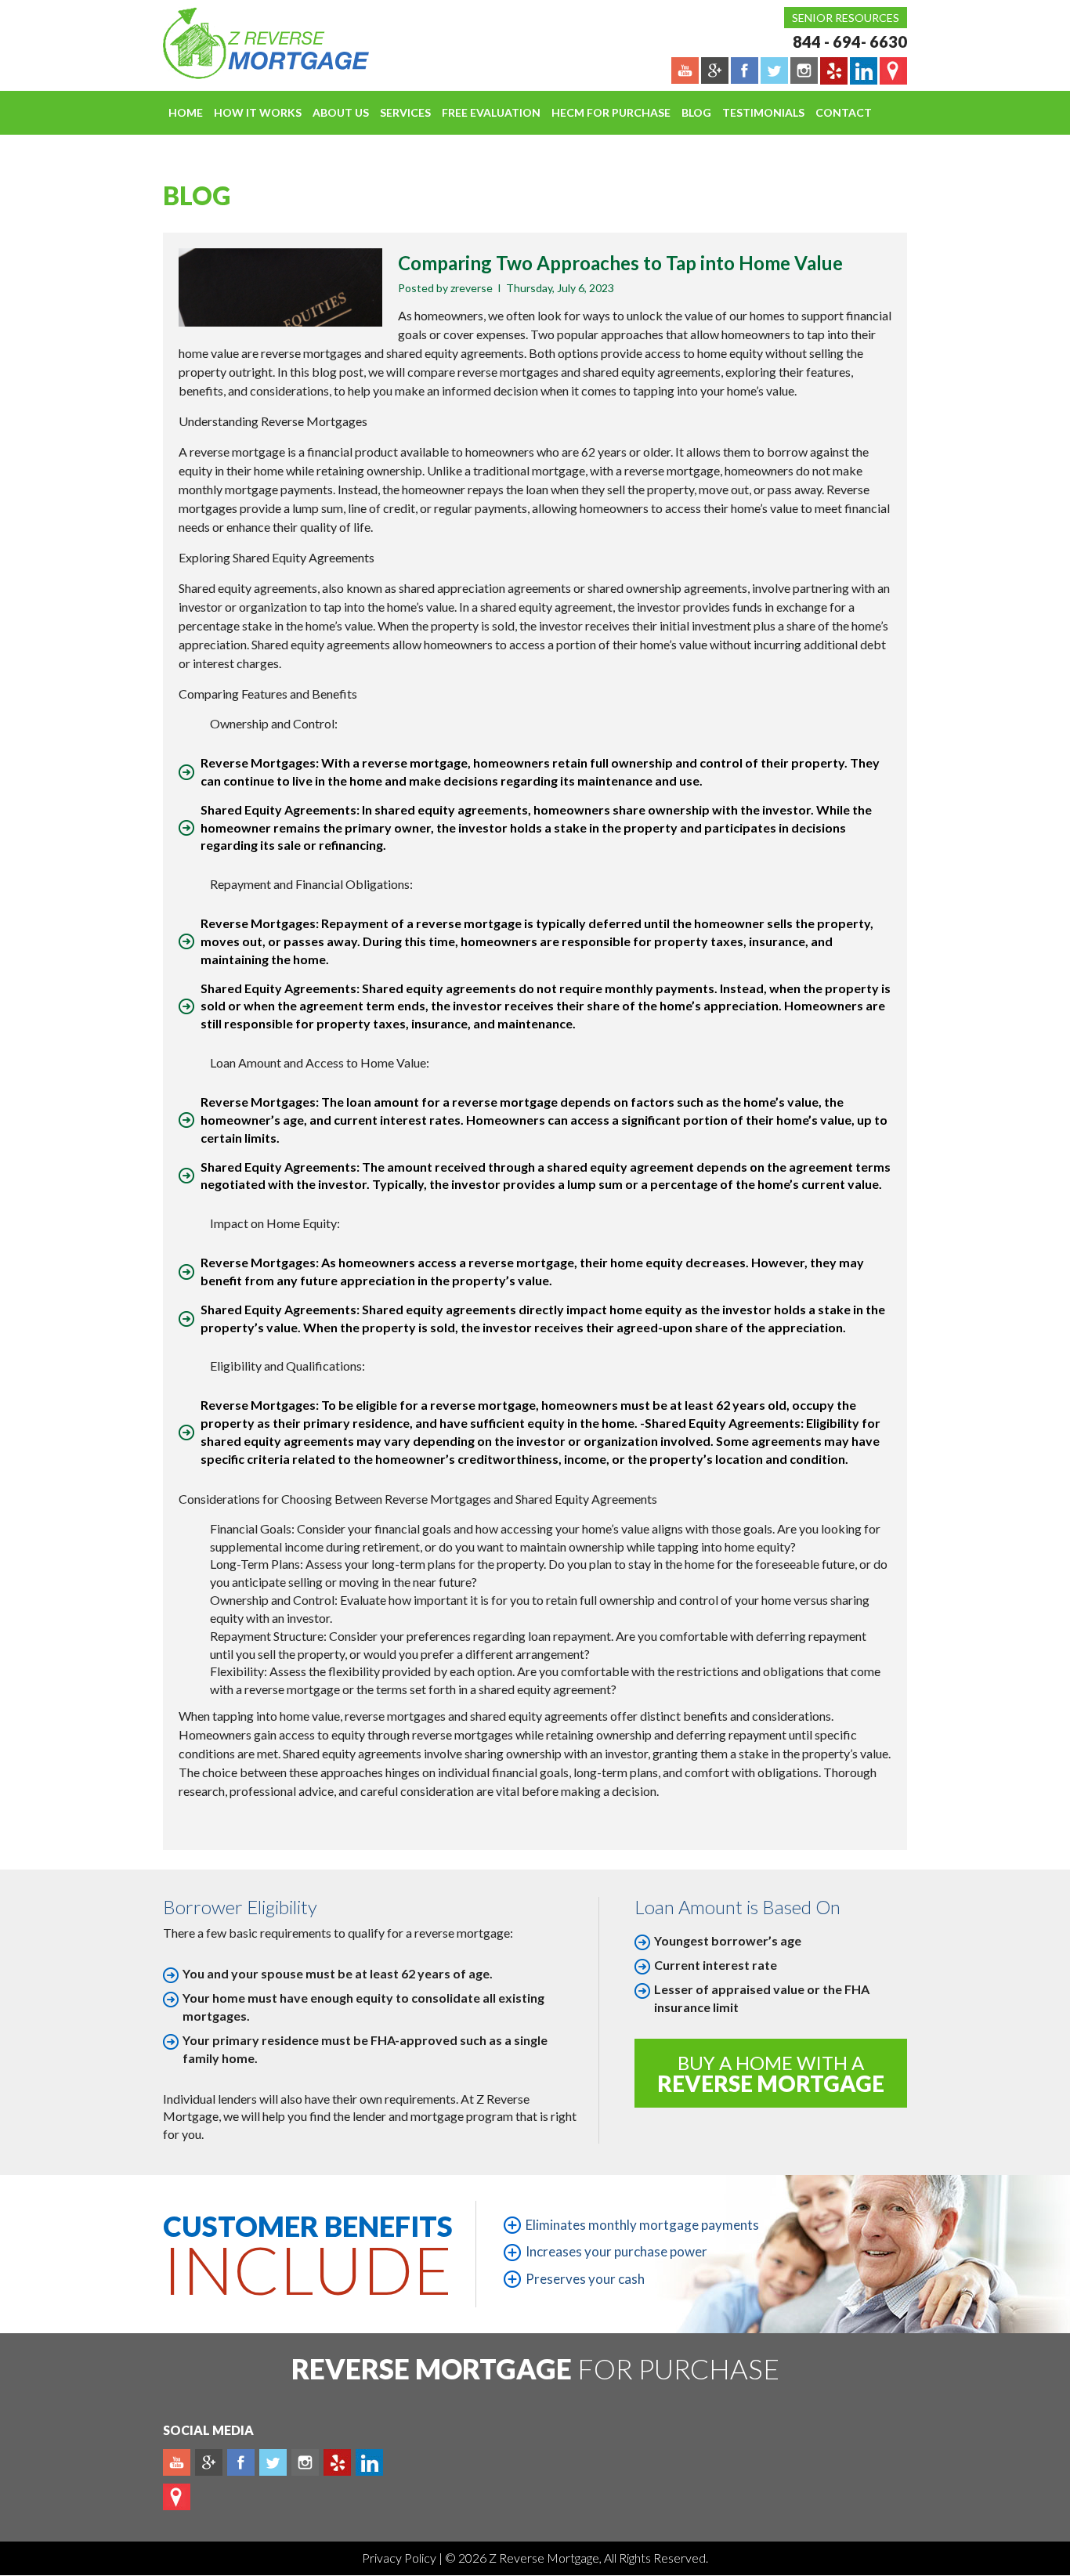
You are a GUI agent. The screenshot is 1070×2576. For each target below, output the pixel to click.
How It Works (258, 112)
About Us (341, 112)
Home (186, 112)
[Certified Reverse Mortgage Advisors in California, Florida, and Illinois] (249, 43)
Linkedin (369, 2462)
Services (405, 112)
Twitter (273, 2462)
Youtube (177, 2462)
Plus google (209, 2462)
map (177, 2497)
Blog (696, 112)
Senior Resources (846, 18)
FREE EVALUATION (491, 112)
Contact (844, 112)
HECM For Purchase (611, 112)
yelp (337, 2462)
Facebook (241, 2462)
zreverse (472, 288)
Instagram (305, 2462)
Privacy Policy (400, 2558)
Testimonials (763, 112)
